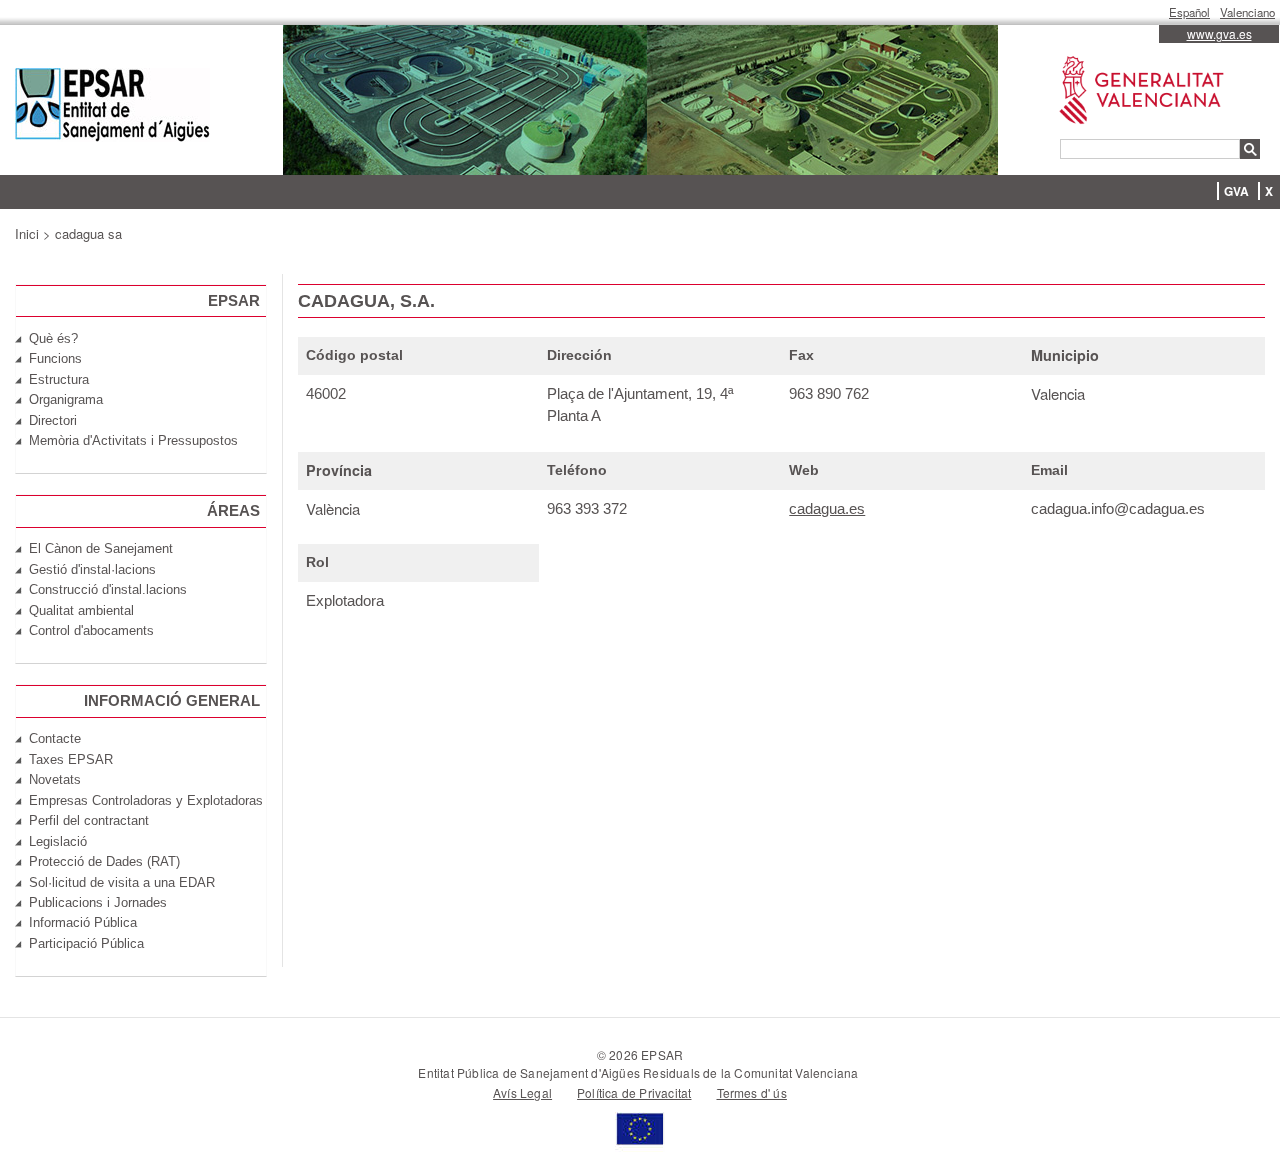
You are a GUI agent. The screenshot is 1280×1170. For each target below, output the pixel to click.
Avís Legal (522, 1092)
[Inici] (112, 107)
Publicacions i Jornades (98, 902)
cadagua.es (827, 508)
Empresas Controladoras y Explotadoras (146, 800)
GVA (1236, 191)
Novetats (55, 779)
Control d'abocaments (91, 630)
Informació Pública (83, 922)
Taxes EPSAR (71, 759)
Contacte (55, 738)
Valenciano (1247, 12)
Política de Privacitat (634, 1092)
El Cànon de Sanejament (101, 548)
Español (1189, 12)
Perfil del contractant (89, 820)
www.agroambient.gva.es (1131, 56)
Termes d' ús (752, 1092)
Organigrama (66, 399)
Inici (27, 233)
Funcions (55, 358)
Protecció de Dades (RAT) (104, 861)
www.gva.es (1219, 33)
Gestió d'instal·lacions (92, 569)
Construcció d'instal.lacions (108, 589)
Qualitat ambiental (81, 610)
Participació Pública (86, 943)
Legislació (58, 841)
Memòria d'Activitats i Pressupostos (133, 440)
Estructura (59, 379)
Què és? (53, 338)
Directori (53, 420)
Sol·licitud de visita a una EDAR (122, 882)
